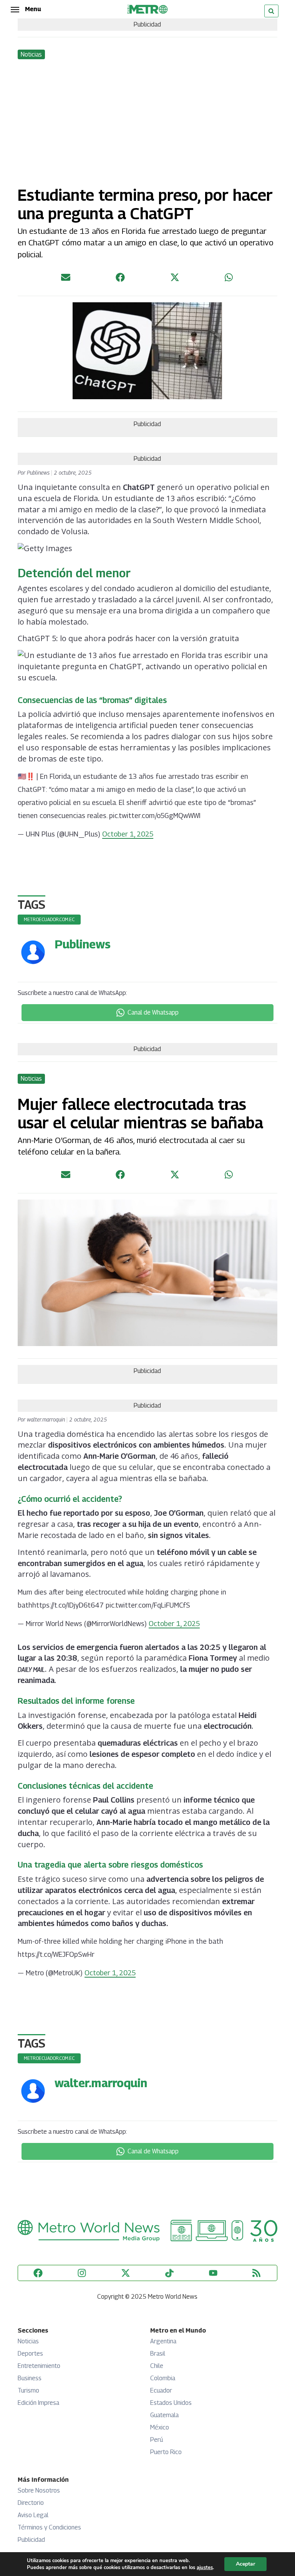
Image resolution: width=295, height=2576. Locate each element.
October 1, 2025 (128, 834)
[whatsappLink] (229, 279)
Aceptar (245, 2564)
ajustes (205, 2568)
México (160, 2427)
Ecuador (161, 2390)
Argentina (163, 2341)
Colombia (163, 2378)
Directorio (31, 2503)
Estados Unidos (171, 2403)
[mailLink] (66, 279)
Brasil (158, 2354)
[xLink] (175, 279)
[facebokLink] (120, 279)
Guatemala (164, 2415)
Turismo (28, 2390)
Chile (157, 2366)
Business (30, 2378)
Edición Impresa (38, 2403)
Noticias (28, 2341)
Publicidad (31, 2540)
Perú (157, 2440)
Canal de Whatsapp (153, 1012)
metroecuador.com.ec (49, 919)
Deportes (30, 2354)
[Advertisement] (147, 118)
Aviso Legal (33, 2515)
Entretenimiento (39, 2366)
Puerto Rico (166, 2452)
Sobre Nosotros (39, 2490)
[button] (26, 9)
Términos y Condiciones (49, 2527)
